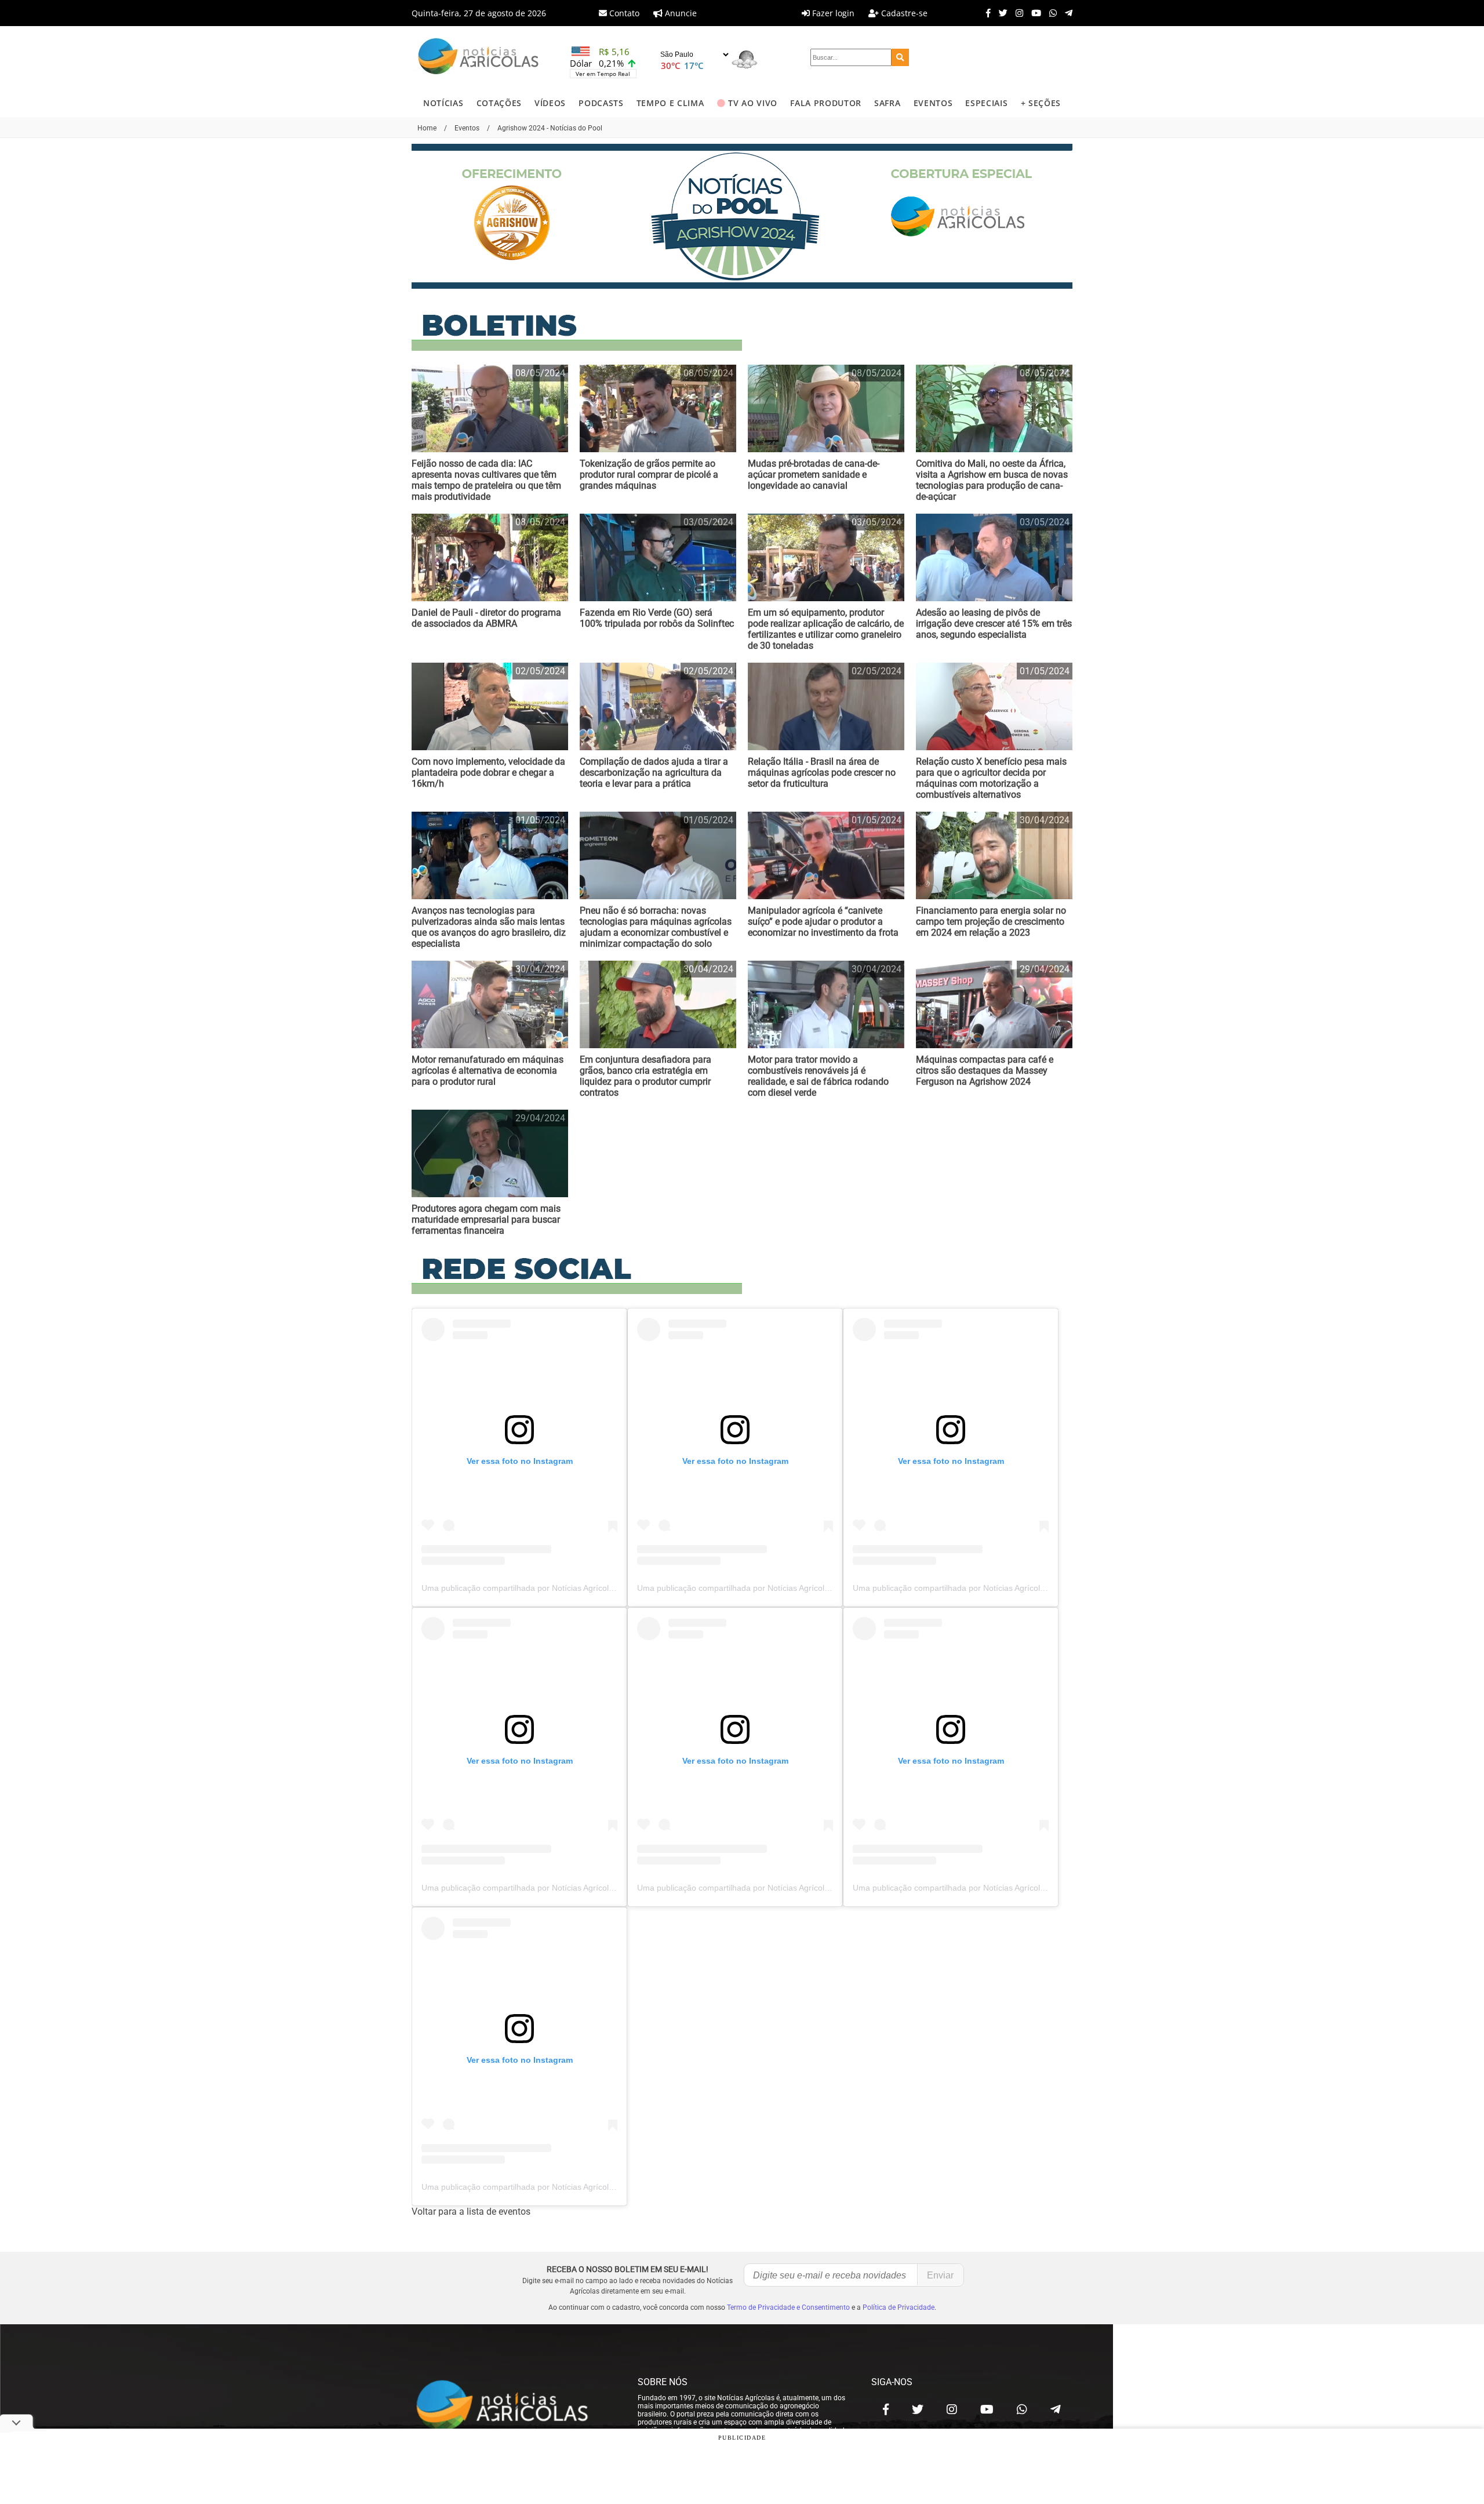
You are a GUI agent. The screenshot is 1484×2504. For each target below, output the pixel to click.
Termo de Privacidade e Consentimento (788, 2307)
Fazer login (832, 13)
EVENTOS (933, 103)
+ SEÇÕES (1041, 103)
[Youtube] (1033, 13)
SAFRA (887, 103)
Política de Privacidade (899, 2307)
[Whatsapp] (1050, 13)
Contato (623, 13)
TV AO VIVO (753, 103)
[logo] (513, 2406)
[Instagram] (1016, 13)
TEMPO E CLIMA (670, 103)
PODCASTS (601, 103)
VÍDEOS (550, 103)
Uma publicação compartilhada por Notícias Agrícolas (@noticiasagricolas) (558, 1588)
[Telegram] (1066, 13)
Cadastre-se (903, 13)
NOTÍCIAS (443, 103)
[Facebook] (985, 13)
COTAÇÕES (499, 103)
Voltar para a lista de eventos (471, 2212)
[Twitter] (1000, 13)
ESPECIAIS (986, 103)
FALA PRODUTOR (826, 103)
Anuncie (680, 13)
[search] (900, 57)
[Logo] (478, 58)
